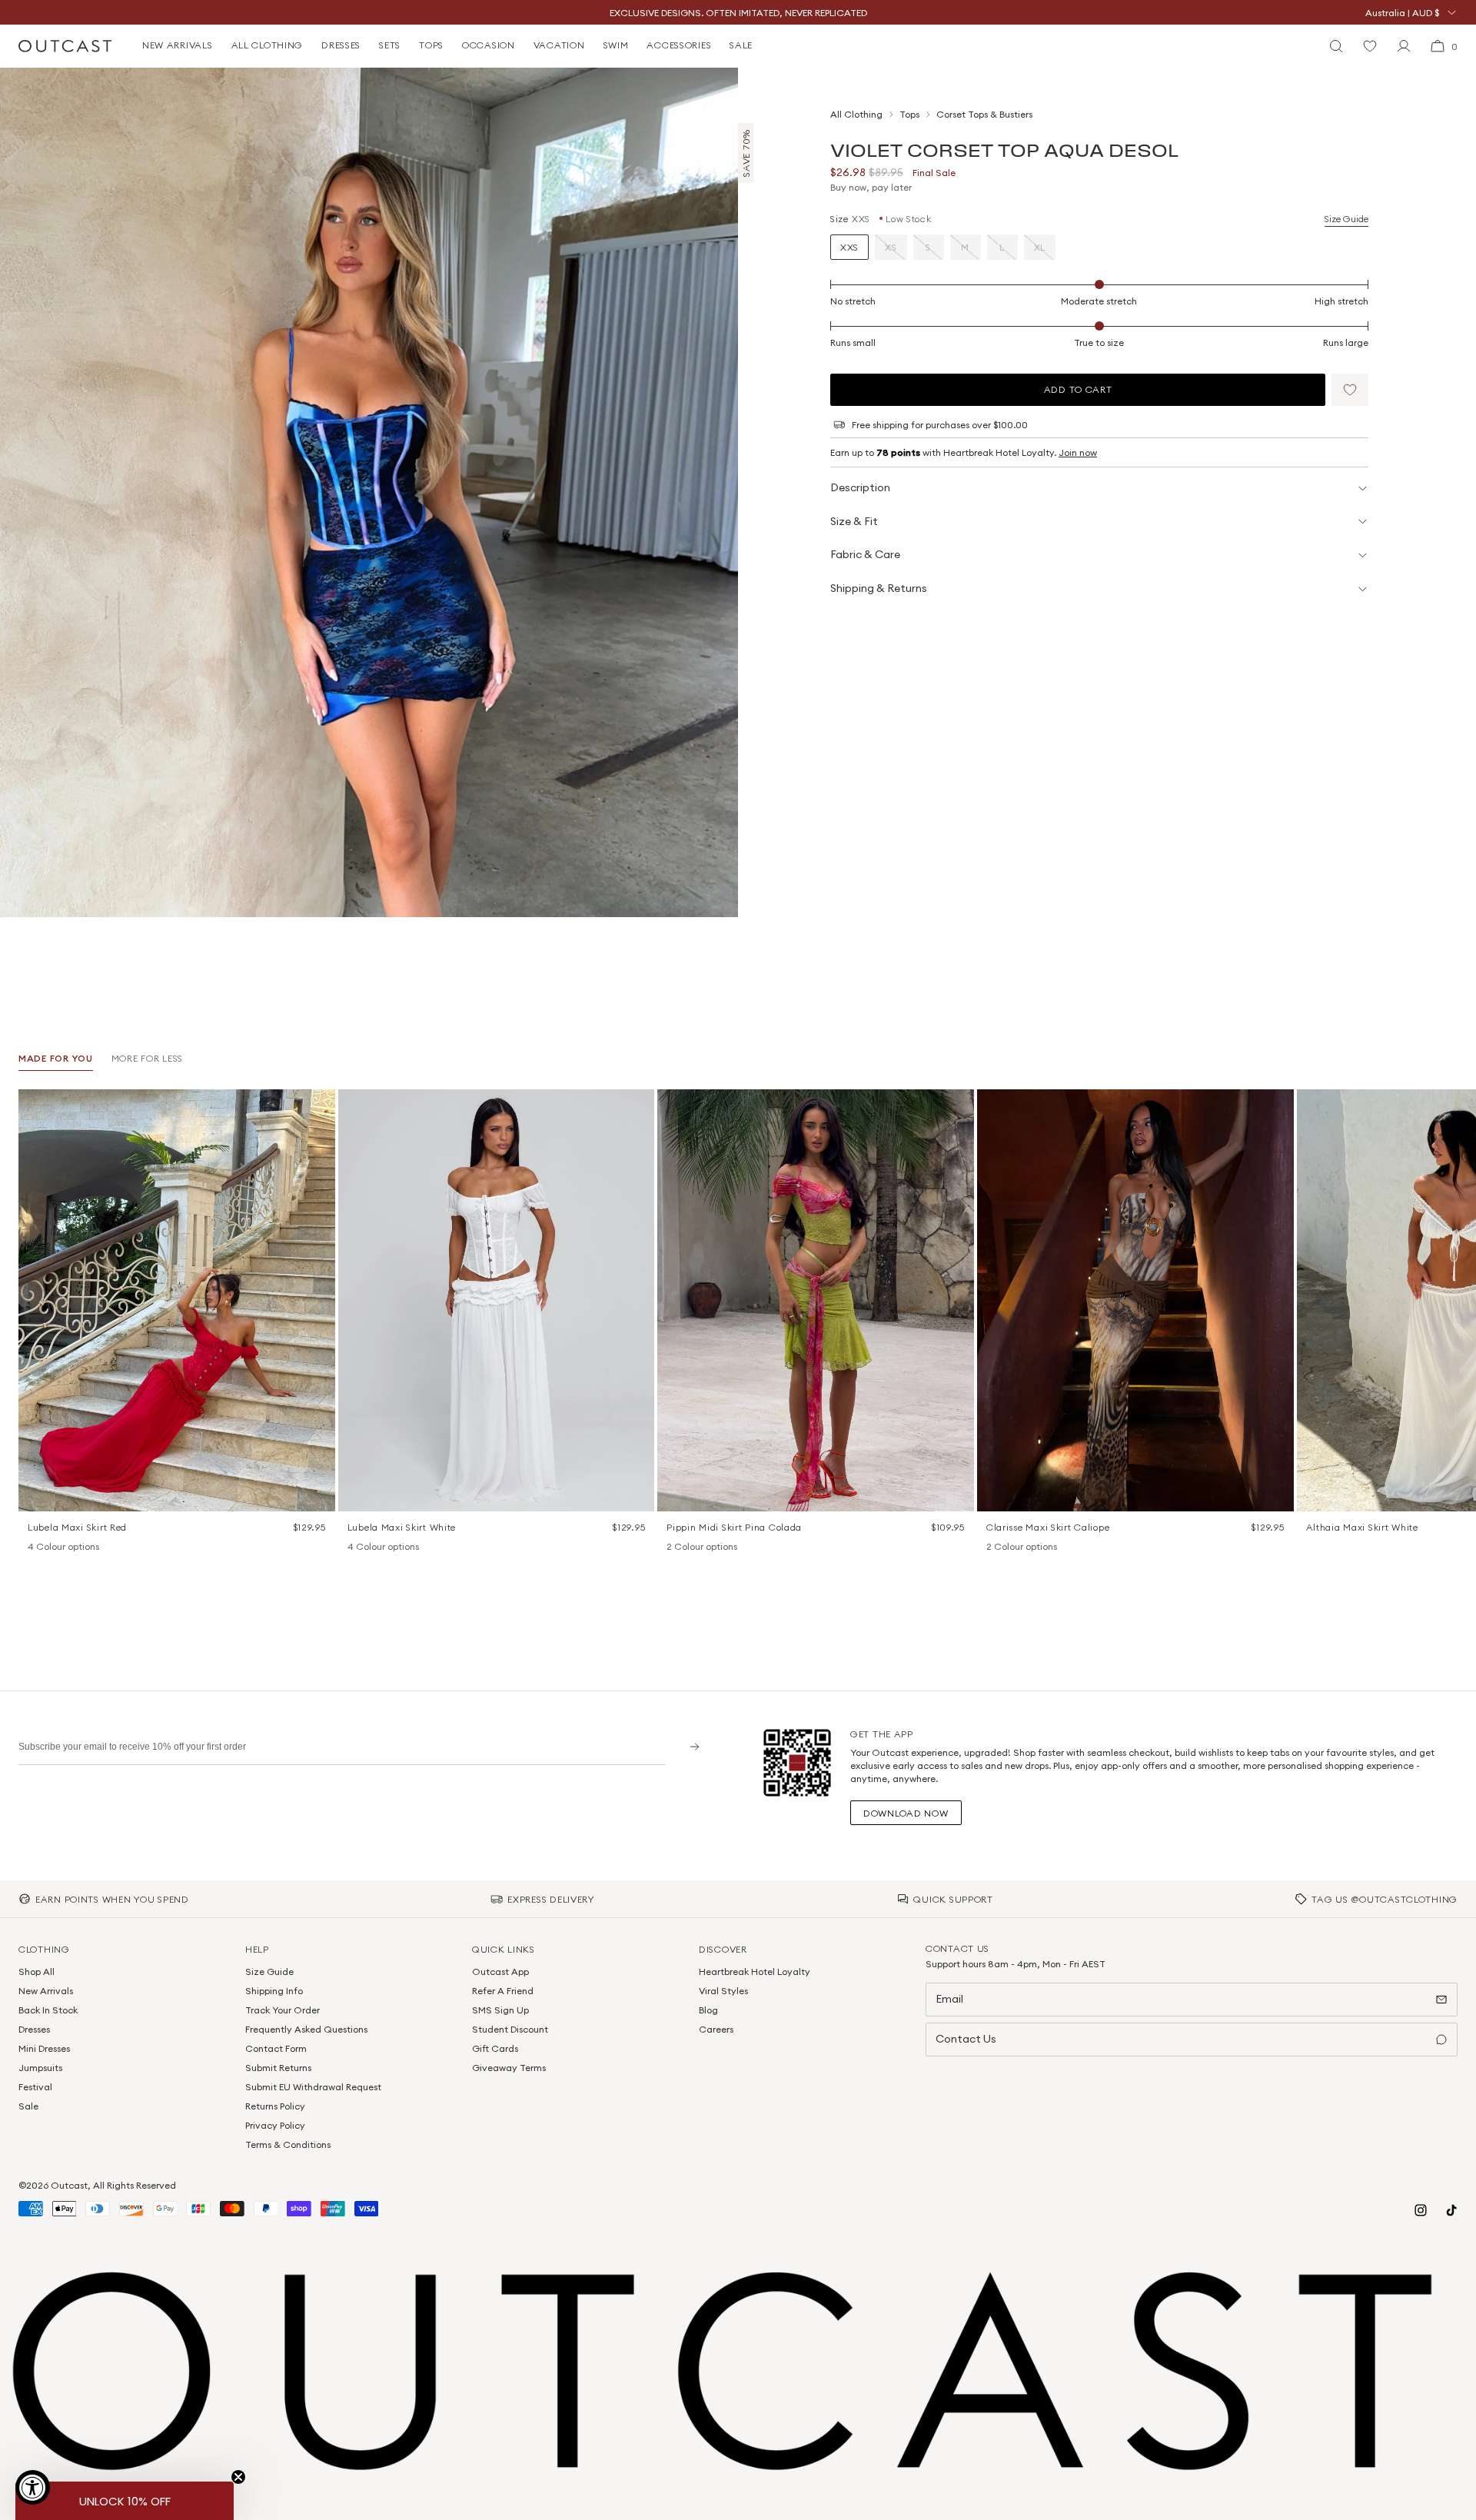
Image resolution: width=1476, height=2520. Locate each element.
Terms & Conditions (288, 2144)
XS (891, 247)
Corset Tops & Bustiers (984, 114)
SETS (390, 45)
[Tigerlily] (694, 1548)
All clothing (856, 114)
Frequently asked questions (306, 2029)
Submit (689, 1746)
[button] (1350, 390)
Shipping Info (274, 1991)
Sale (28, 2106)
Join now (1078, 452)
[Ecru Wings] (1014, 1548)
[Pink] (55, 1548)
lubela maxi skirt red (77, 1527)
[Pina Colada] (674, 1548)
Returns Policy (275, 2106)
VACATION (559, 45)
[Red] (75, 1548)
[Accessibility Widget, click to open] (33, 2487)
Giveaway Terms (509, 2068)
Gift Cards (495, 2048)
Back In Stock (48, 2010)
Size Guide (1346, 219)
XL (1040, 247)
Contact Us (966, 2039)
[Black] (35, 1548)
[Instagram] (1421, 2210)
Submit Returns (278, 2068)
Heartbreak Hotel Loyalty (755, 1971)
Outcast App (500, 1971)
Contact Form (276, 2048)
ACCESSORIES (679, 45)
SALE (741, 45)
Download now (906, 1813)
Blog (708, 2010)
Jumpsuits (40, 2068)
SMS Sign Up (500, 2010)
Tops (909, 114)
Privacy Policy (275, 2125)
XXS (849, 247)
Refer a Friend (503, 1991)
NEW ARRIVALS (178, 45)
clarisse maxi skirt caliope (1048, 1527)
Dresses (34, 2029)
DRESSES (341, 45)
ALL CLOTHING (268, 45)
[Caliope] (994, 1548)
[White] (95, 1548)
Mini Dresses (44, 2048)
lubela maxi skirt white (402, 1527)
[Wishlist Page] (1370, 46)
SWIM (616, 45)
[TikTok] (1451, 2210)
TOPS (431, 45)
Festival (35, 2087)
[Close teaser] (238, 2477)
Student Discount (510, 2029)
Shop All (37, 1971)
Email (949, 1999)
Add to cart (1078, 389)
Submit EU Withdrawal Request (313, 2087)
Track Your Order (283, 2010)
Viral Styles (723, 1991)
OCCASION (489, 45)
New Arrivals (46, 1991)
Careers (716, 2029)
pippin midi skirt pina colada (734, 1527)
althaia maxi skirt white (1362, 1527)
